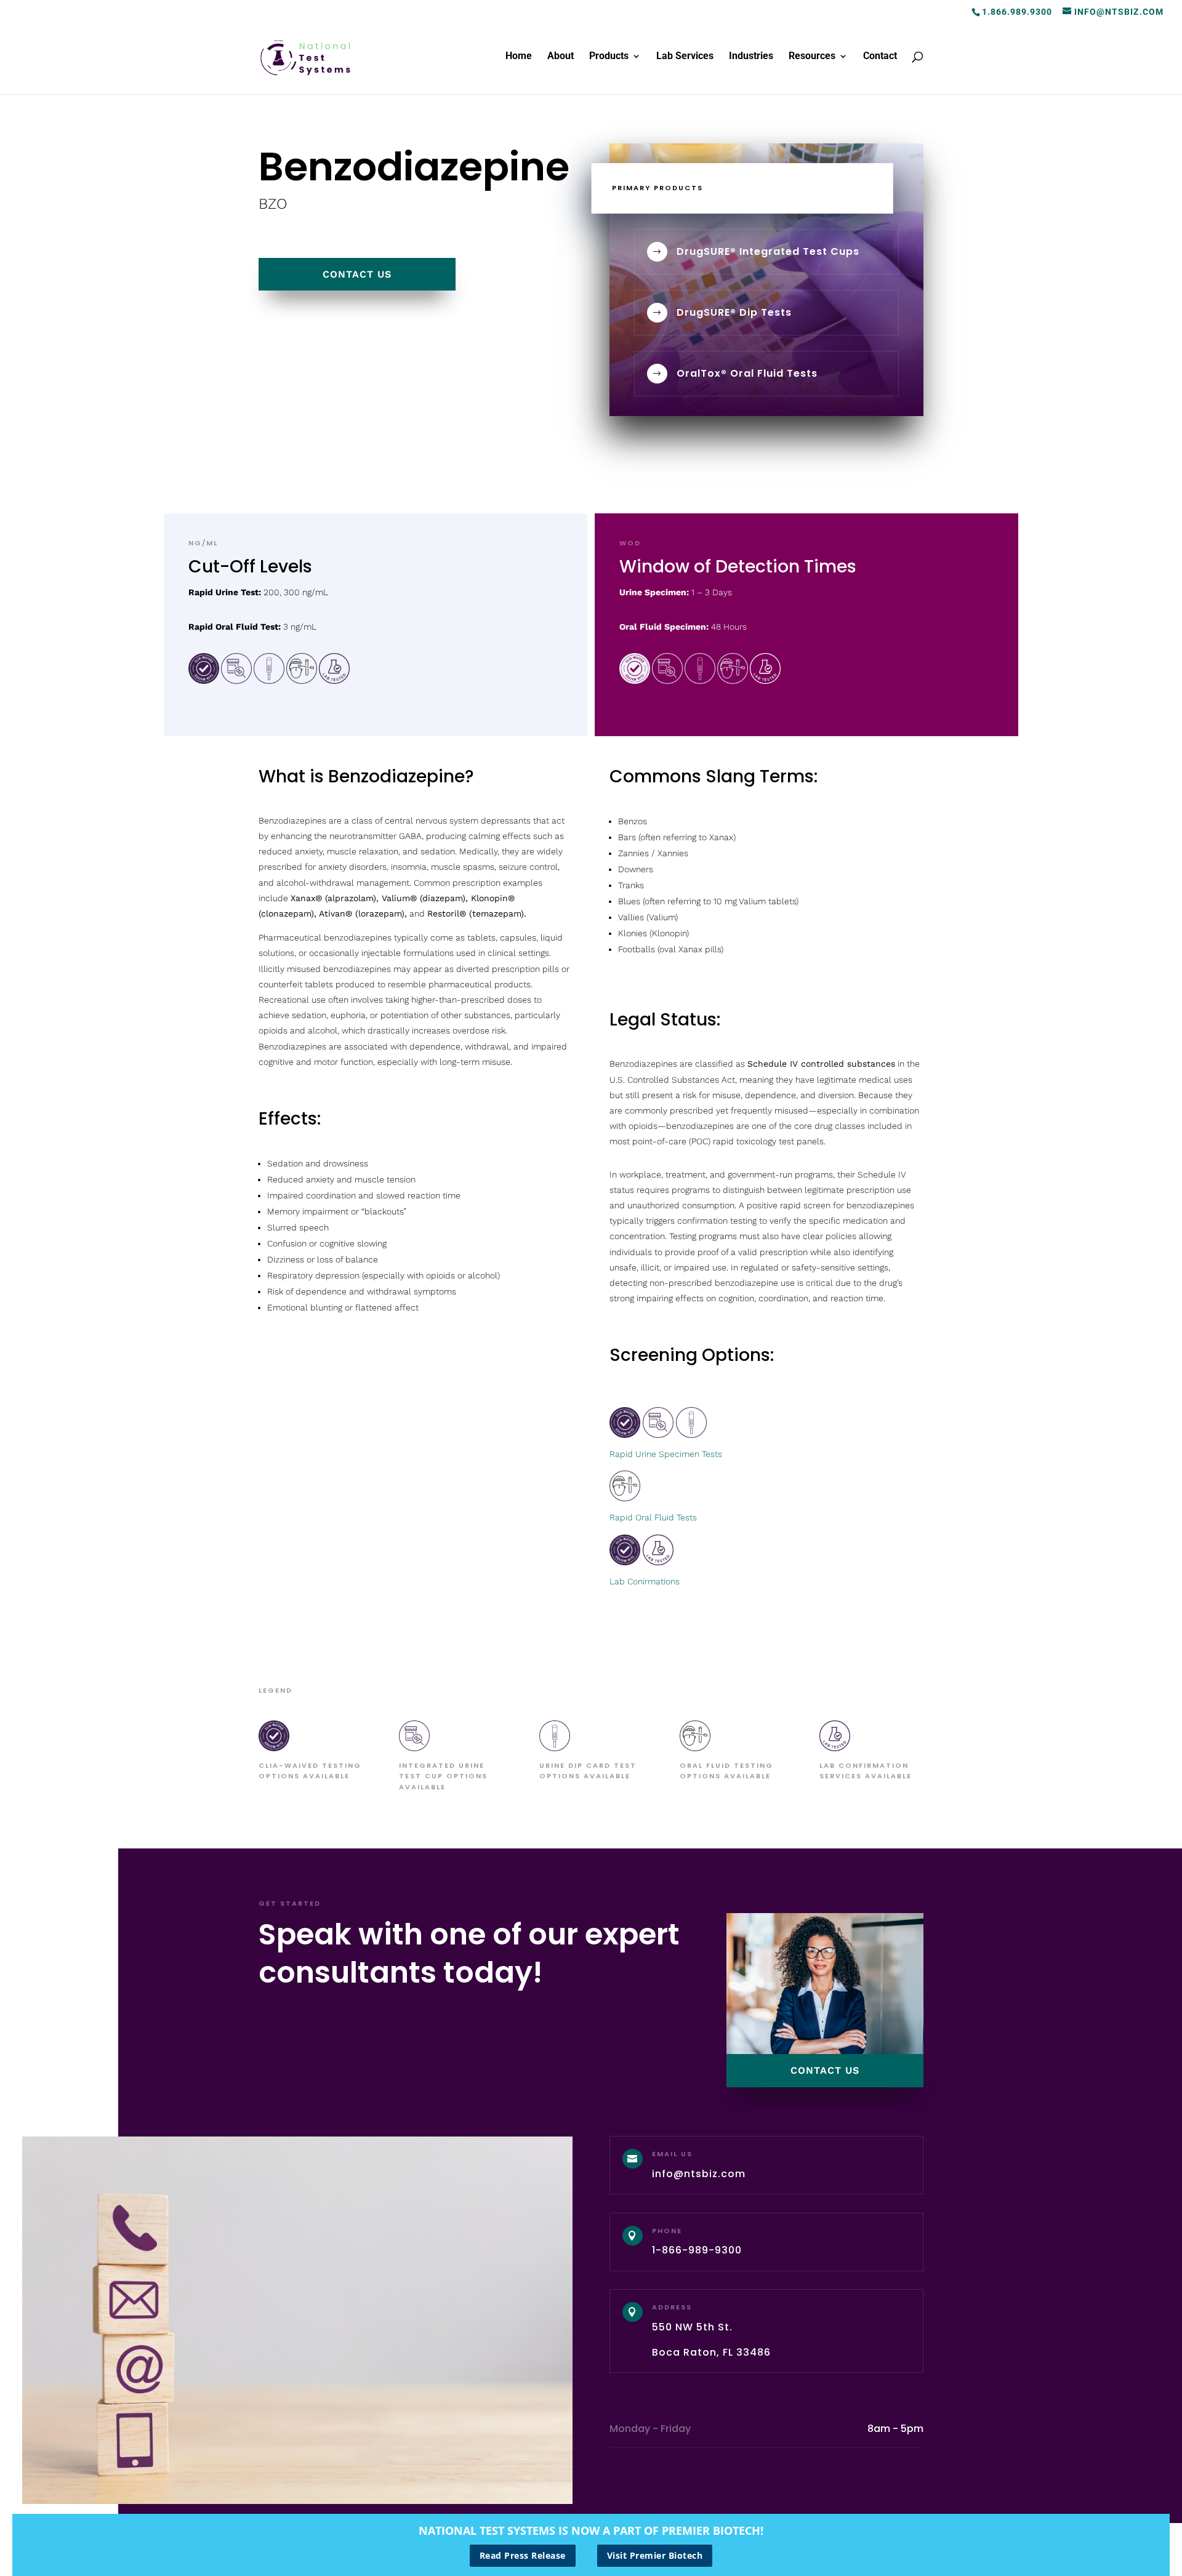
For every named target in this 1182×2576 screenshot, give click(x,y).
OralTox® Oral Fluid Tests (747, 373)
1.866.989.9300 (1017, 12)
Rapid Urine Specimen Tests (666, 1454)
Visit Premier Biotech (655, 2555)
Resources (812, 57)
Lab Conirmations (645, 1581)
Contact (880, 57)
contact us (357, 274)
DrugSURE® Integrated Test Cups (768, 251)
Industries (751, 57)
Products (609, 57)
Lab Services (685, 57)
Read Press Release (523, 2555)
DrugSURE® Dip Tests (734, 312)
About (561, 57)
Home (519, 57)
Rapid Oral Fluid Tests (653, 1517)
